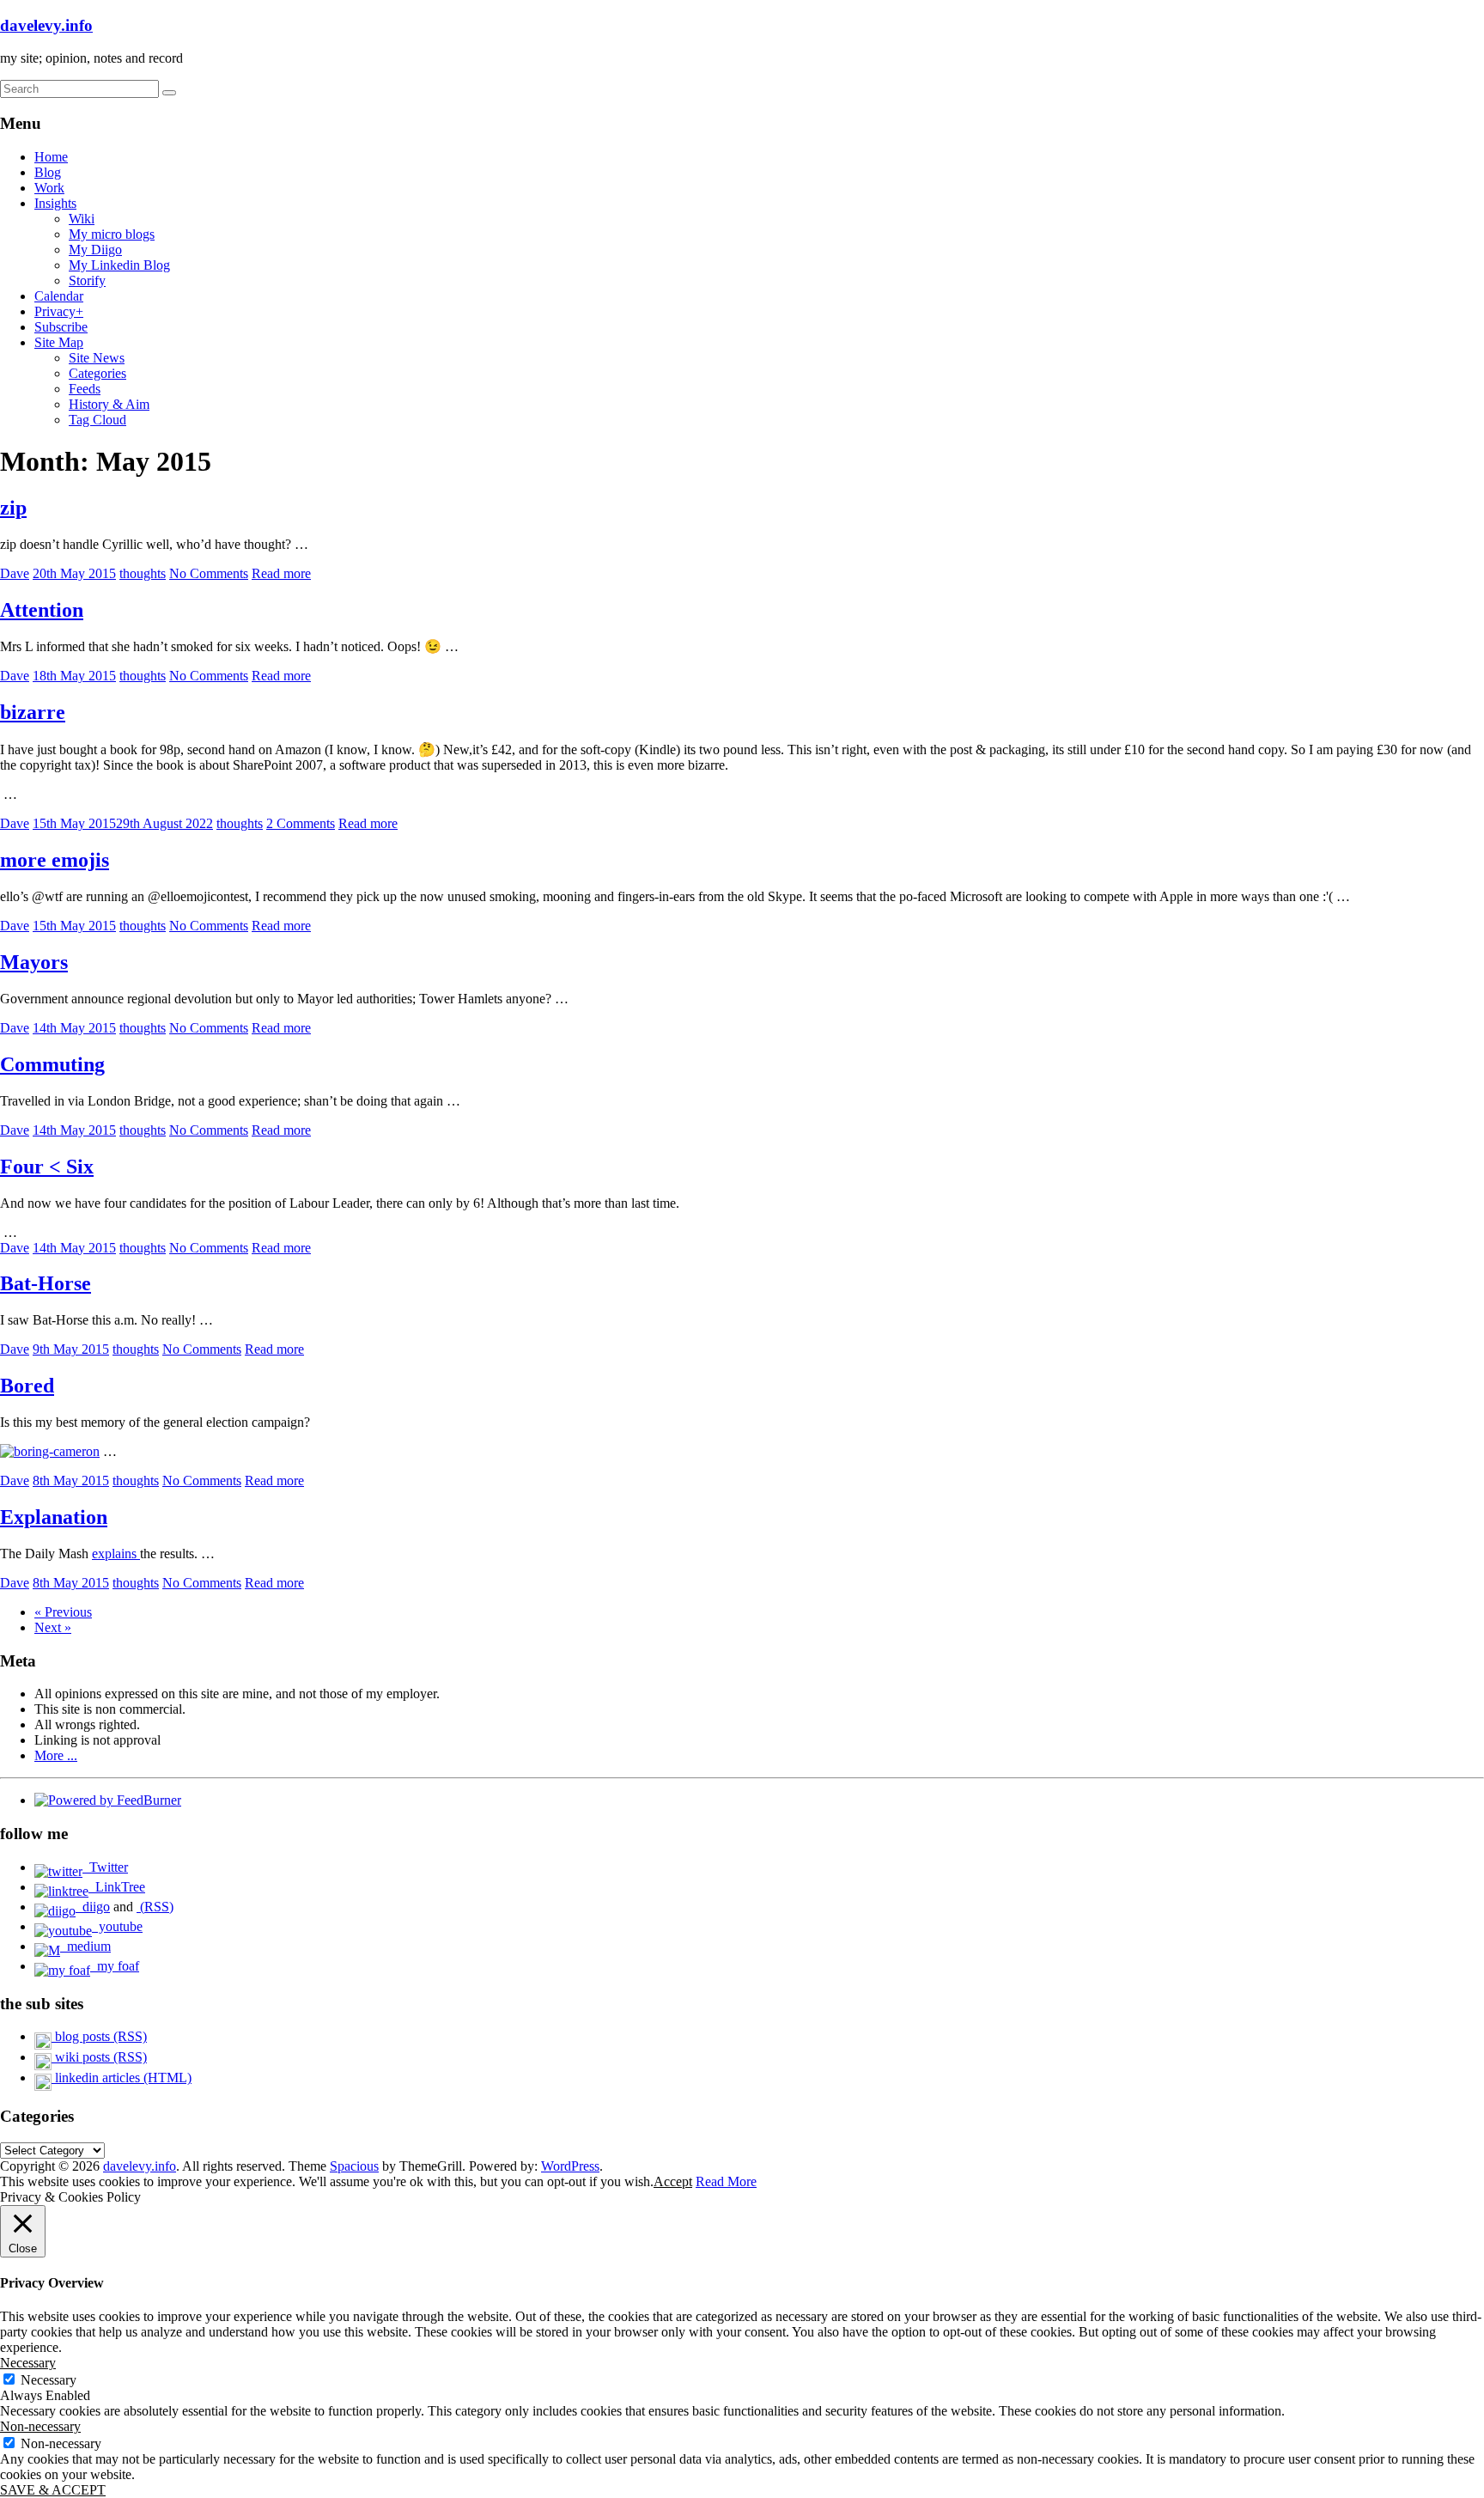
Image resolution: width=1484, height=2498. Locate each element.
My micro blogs (112, 234)
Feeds (85, 389)
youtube (117, 1926)
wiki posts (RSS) (99, 2057)
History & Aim (109, 404)
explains (116, 1554)
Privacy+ (59, 311)
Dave (15, 573)
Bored (27, 1386)
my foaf (115, 1966)
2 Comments (301, 823)
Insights (55, 203)
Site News (97, 358)
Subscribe (61, 327)
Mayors (34, 962)
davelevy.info (46, 25)
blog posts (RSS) (99, 2036)
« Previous (63, 1612)
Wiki (82, 219)
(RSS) (155, 1907)
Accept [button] (673, 2181)
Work (49, 188)
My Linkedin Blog (119, 265)
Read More (726, 2181)
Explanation (54, 1517)
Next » (53, 1627)
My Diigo (95, 250)
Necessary (49, 2380)
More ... (56, 1755)
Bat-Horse (46, 1283)
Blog (48, 172)
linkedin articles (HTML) (122, 2078)
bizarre (33, 712)
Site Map (59, 342)
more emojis (55, 860)
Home (51, 157)
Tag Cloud (97, 420)
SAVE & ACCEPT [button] (53, 2490)
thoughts (143, 573)
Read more (281, 573)
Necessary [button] (28, 2363)
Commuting (52, 1064)
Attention (42, 610)
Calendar (59, 296)
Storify (87, 280)
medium (85, 1946)
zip (13, 508)
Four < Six (47, 1167)
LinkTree (117, 1887)
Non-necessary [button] (40, 2426)
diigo (93, 1907)
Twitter (105, 1867)
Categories (97, 373)
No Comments (209, 573)
